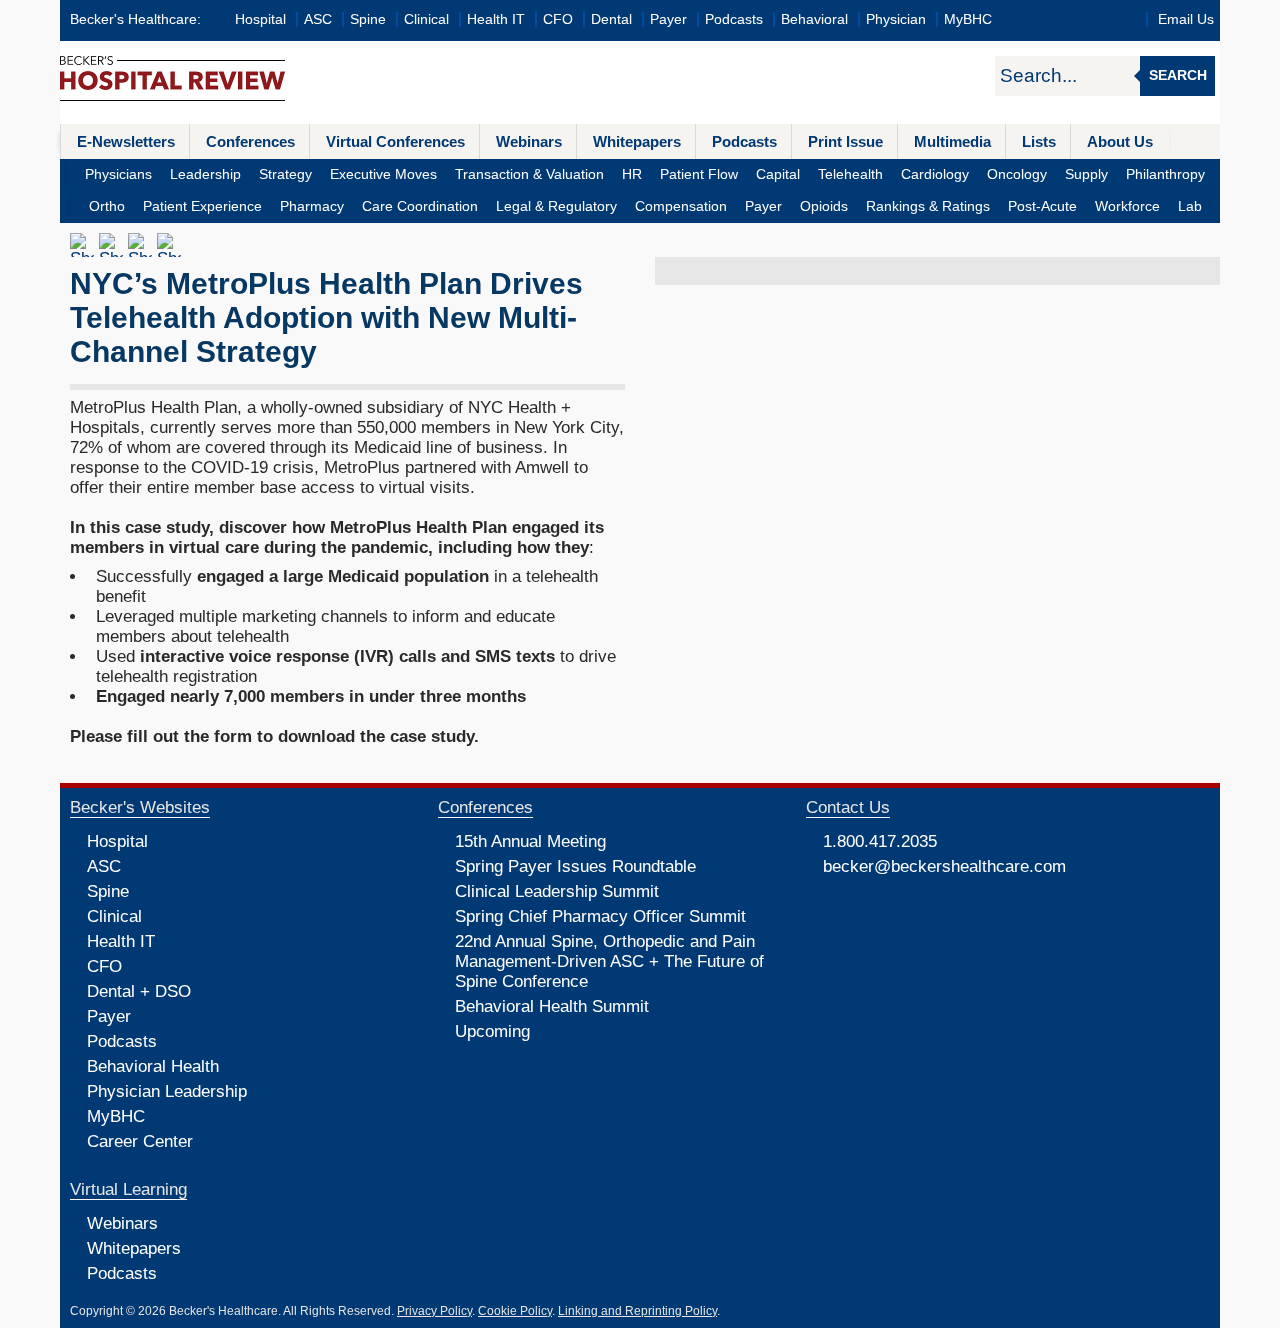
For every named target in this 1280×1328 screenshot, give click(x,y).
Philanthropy (1165, 174)
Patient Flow (699, 174)
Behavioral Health (153, 1066)
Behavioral (814, 19)
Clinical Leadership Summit (557, 891)
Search (1178, 75)
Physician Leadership (167, 1091)
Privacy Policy (434, 1311)
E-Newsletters (126, 141)
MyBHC (968, 19)
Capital (778, 174)
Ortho (107, 206)
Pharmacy (312, 206)
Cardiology (935, 174)
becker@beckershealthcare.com (944, 866)
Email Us (1186, 19)
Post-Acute (1042, 206)
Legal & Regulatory (556, 206)
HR (632, 174)
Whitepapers (637, 141)
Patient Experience (202, 206)
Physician (896, 19)
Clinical (426, 19)
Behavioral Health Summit (552, 1006)
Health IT (496, 19)
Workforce (1127, 206)
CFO (558, 19)
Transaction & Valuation (529, 174)
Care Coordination (420, 206)
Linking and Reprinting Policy (637, 1311)
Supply (1086, 174)
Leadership (205, 174)
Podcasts (734, 19)
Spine (368, 19)
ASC (318, 19)
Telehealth (850, 174)
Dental (611, 19)
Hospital (260, 19)
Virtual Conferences (395, 141)
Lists (1039, 141)
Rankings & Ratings (928, 206)
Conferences (250, 141)
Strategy (285, 174)
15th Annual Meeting (530, 841)
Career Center (140, 1141)
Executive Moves (383, 174)
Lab (1190, 206)
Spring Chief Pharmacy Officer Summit (600, 916)
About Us (1120, 141)
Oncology (1017, 174)
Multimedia (952, 141)
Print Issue (845, 141)
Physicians (118, 174)
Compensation (681, 206)
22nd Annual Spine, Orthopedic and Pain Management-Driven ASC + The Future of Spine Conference (609, 961)
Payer (668, 19)
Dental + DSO (139, 991)
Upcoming (492, 1031)
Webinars (529, 141)
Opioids (824, 206)
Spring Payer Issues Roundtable (575, 866)
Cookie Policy (515, 1311)
